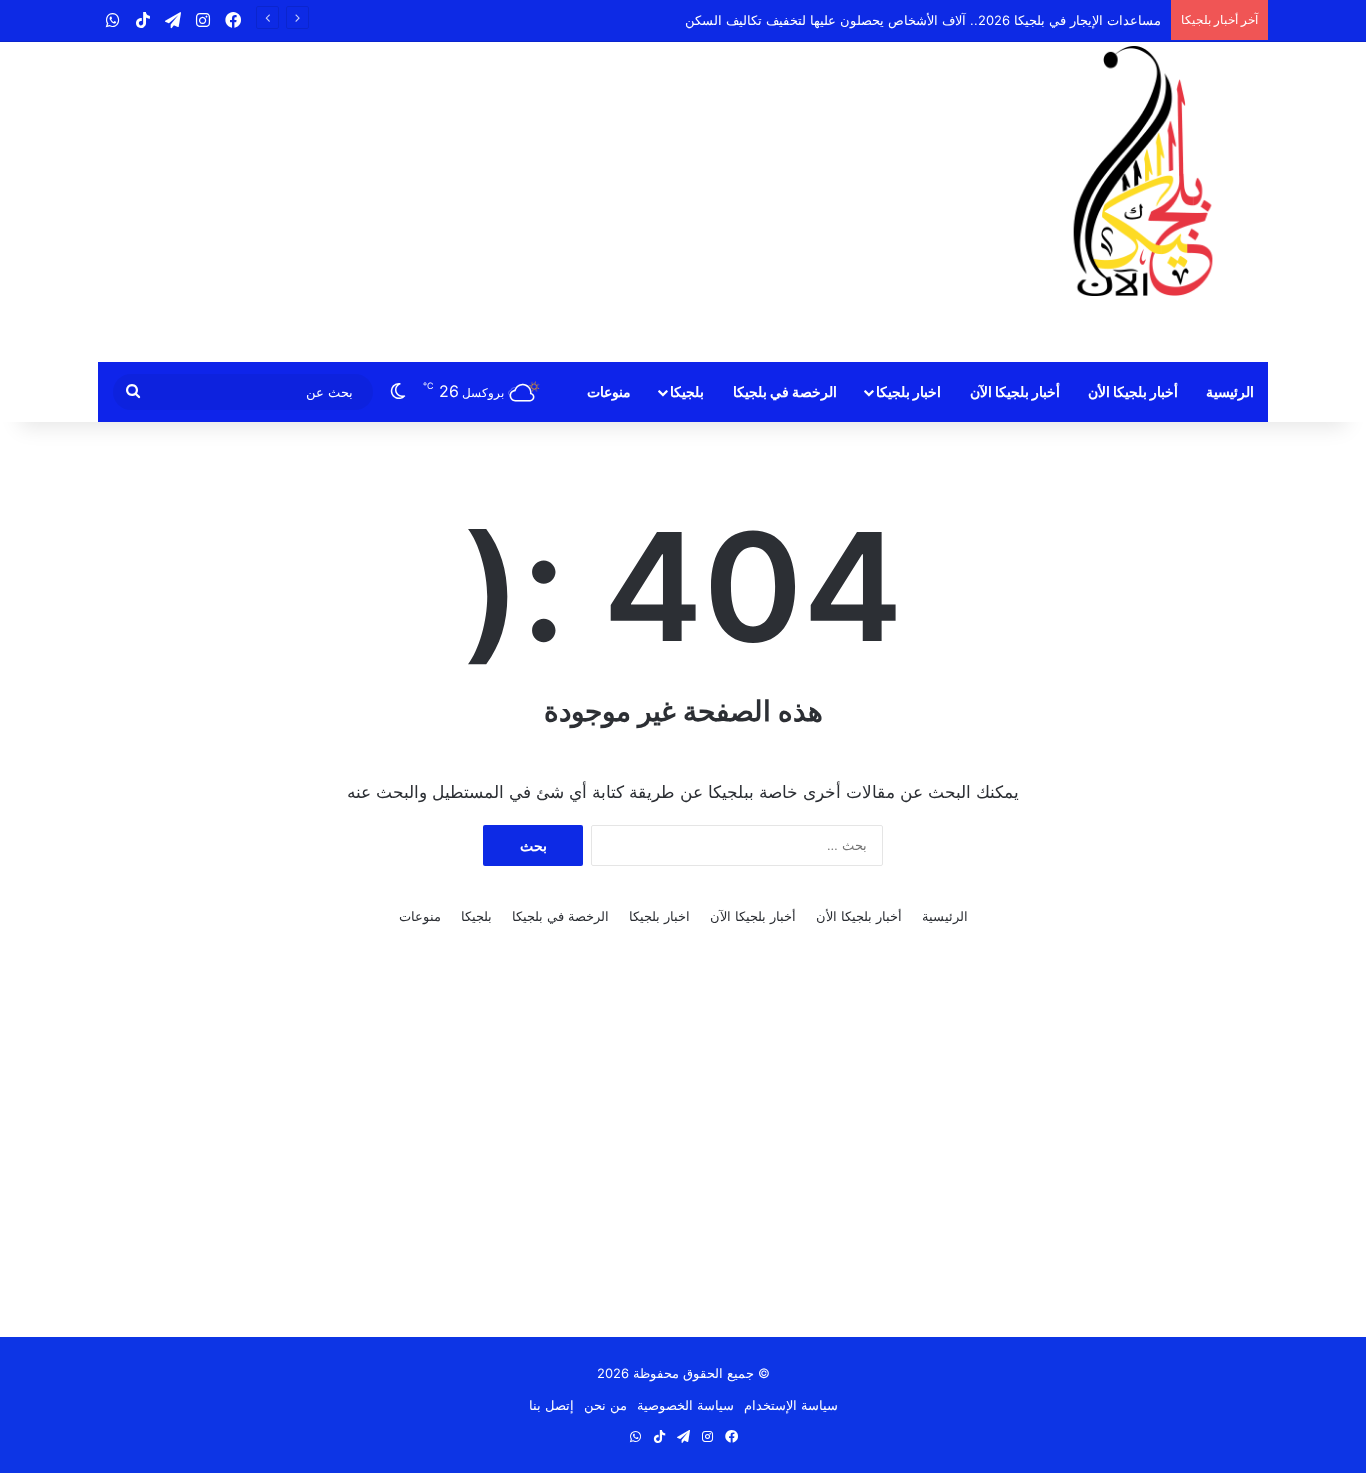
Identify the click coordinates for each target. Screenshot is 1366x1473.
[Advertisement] (483, 202)
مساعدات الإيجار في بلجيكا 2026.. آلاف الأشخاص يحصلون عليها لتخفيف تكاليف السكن (923, 20)
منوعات (609, 391)
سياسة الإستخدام (791, 1405)
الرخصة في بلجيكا (785, 391)
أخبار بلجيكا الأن (1133, 391)
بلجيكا (687, 391)
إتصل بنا (551, 1405)
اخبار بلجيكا (908, 391)
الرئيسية (1230, 391)
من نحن (605, 1405)
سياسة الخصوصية (685, 1405)
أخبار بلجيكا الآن (1015, 391)
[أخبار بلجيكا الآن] (1143, 171)
